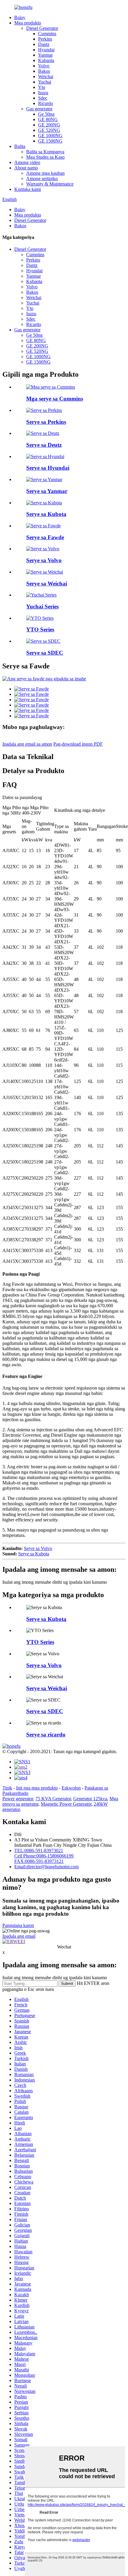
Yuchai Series (42, 606)
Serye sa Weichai (47, 584)
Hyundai (46, 50)
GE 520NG (49, 130)
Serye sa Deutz (44, 445)
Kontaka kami (28, 189)
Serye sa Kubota (46, 514)
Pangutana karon (18, 1925)
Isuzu (43, 93)
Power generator (18, 1799)
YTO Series (40, 629)
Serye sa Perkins (46, 422)
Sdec (43, 98)
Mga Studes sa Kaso (45, 157)
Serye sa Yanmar (47, 491)
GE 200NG (49, 125)
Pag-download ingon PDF (78, 744)
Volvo (44, 66)
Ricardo (46, 103)
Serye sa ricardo (46, 1734)
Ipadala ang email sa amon (27, 744)
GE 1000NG (50, 136)
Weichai (46, 77)
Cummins (47, 34)
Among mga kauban (45, 173)
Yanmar (45, 55)
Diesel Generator (42, 28)
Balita (20, 146)
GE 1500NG (50, 141)
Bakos (44, 71)
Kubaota (46, 60)
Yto (42, 87)
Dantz (44, 44)
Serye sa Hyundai (48, 468)
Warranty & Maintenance (50, 184)
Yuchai (45, 82)
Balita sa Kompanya (45, 152)
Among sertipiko (42, 179)
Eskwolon (71, 1788)
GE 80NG (48, 119)
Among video (27, 162)
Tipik (7, 1788)
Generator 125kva (90, 1799)
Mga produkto (28, 23)
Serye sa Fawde (45, 537)
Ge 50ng (46, 114)
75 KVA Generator (53, 1799)
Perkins (45, 39)
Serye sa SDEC (45, 653)
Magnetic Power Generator (66, 1804)
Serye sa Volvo (44, 560)
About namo (26, 168)
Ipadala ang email (19, 1936)
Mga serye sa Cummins (55, 399)
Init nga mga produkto (37, 1788)
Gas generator (39, 109)
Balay (20, 17)
